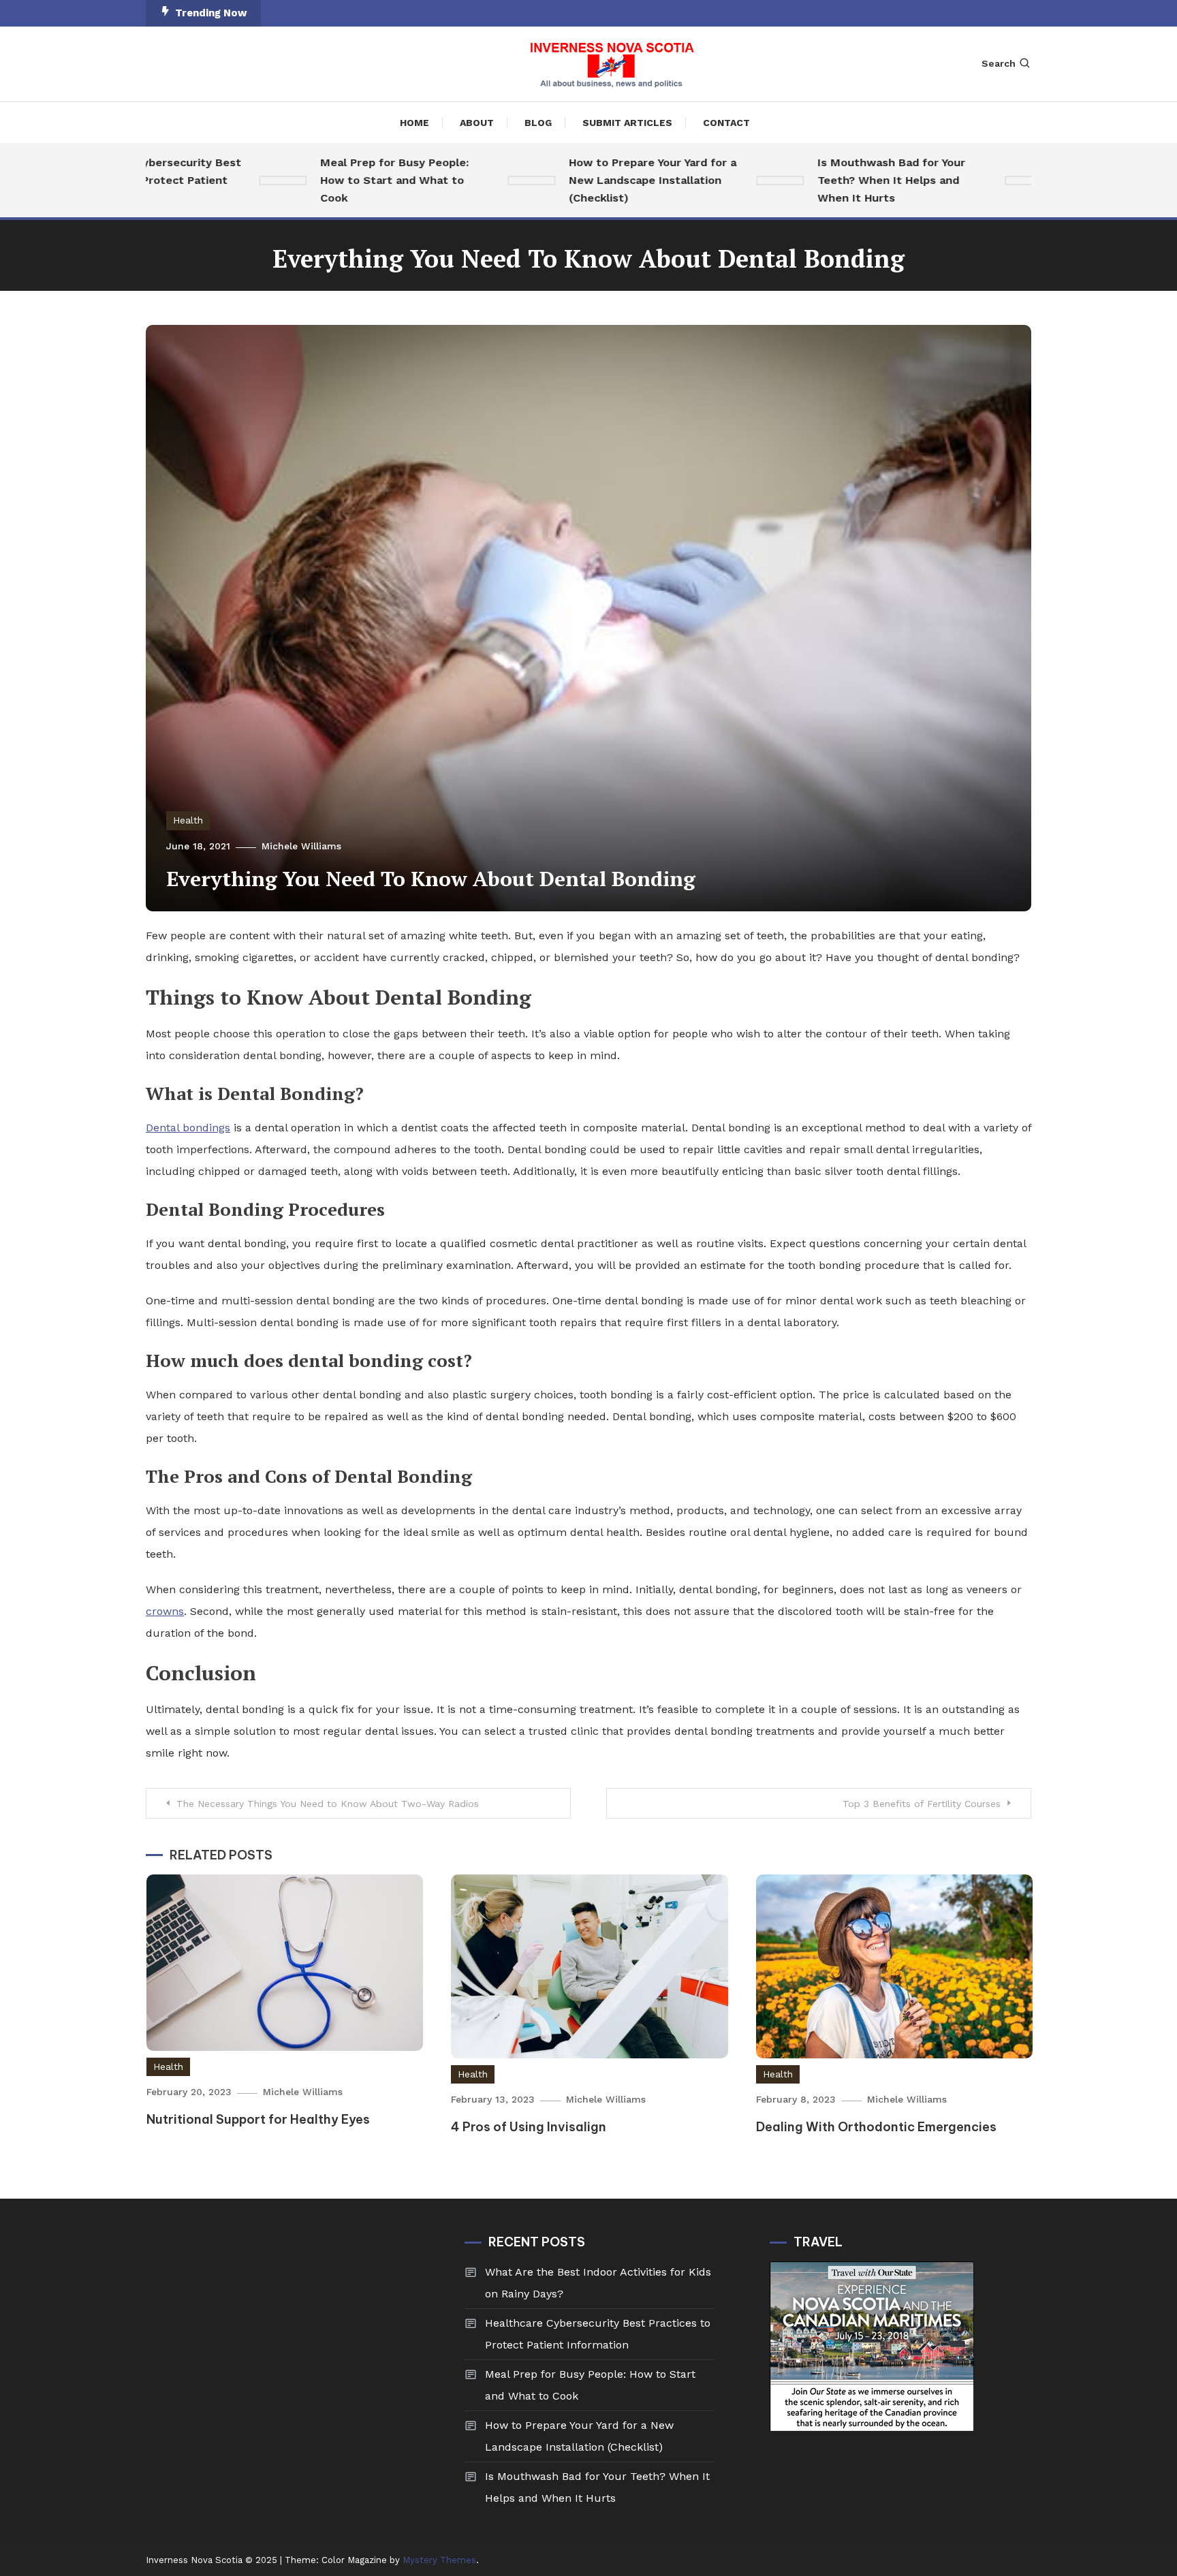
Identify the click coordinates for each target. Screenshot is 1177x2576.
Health (188, 820)
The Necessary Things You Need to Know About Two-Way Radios (328, 1804)
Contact (726, 123)
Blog (538, 123)
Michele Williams (301, 846)
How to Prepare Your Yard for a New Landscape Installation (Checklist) (609, 180)
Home (414, 123)
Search (999, 63)
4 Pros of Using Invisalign (529, 2127)
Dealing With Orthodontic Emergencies (876, 2127)
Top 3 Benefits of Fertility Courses (922, 1804)
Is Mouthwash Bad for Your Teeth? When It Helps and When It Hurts (848, 180)
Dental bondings (188, 1128)
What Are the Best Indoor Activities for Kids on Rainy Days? (598, 2283)
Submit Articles (627, 123)
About (477, 123)
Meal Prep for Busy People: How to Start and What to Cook (351, 180)
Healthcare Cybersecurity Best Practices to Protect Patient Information (598, 2334)
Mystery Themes (439, 2560)
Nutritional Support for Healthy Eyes (258, 2119)
